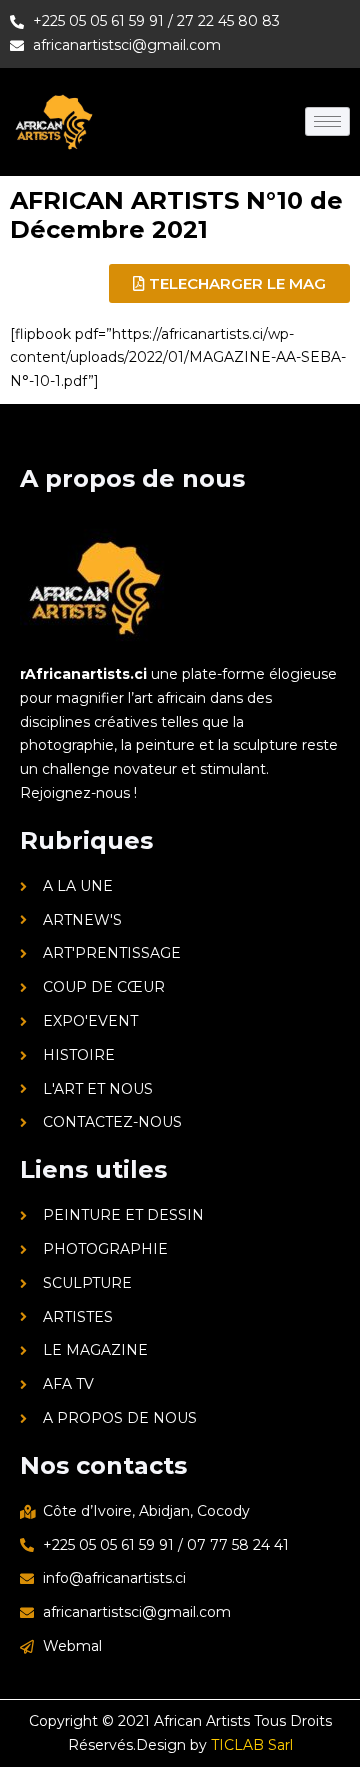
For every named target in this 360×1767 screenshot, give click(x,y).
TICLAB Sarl (252, 1745)
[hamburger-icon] (327, 121)
